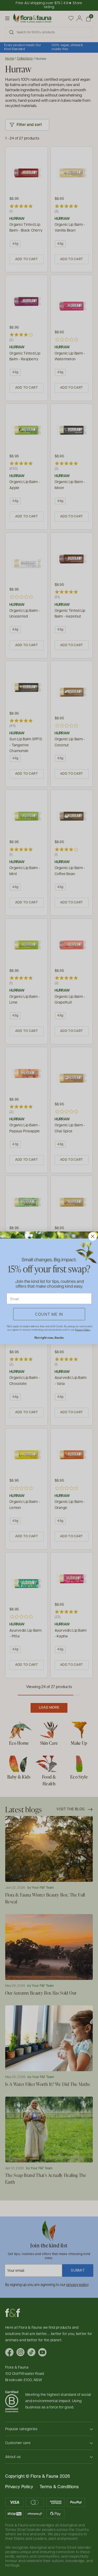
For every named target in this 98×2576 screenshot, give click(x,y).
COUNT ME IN (49, 1314)
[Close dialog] (92, 1237)
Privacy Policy (83, 1330)
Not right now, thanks (49, 1338)
